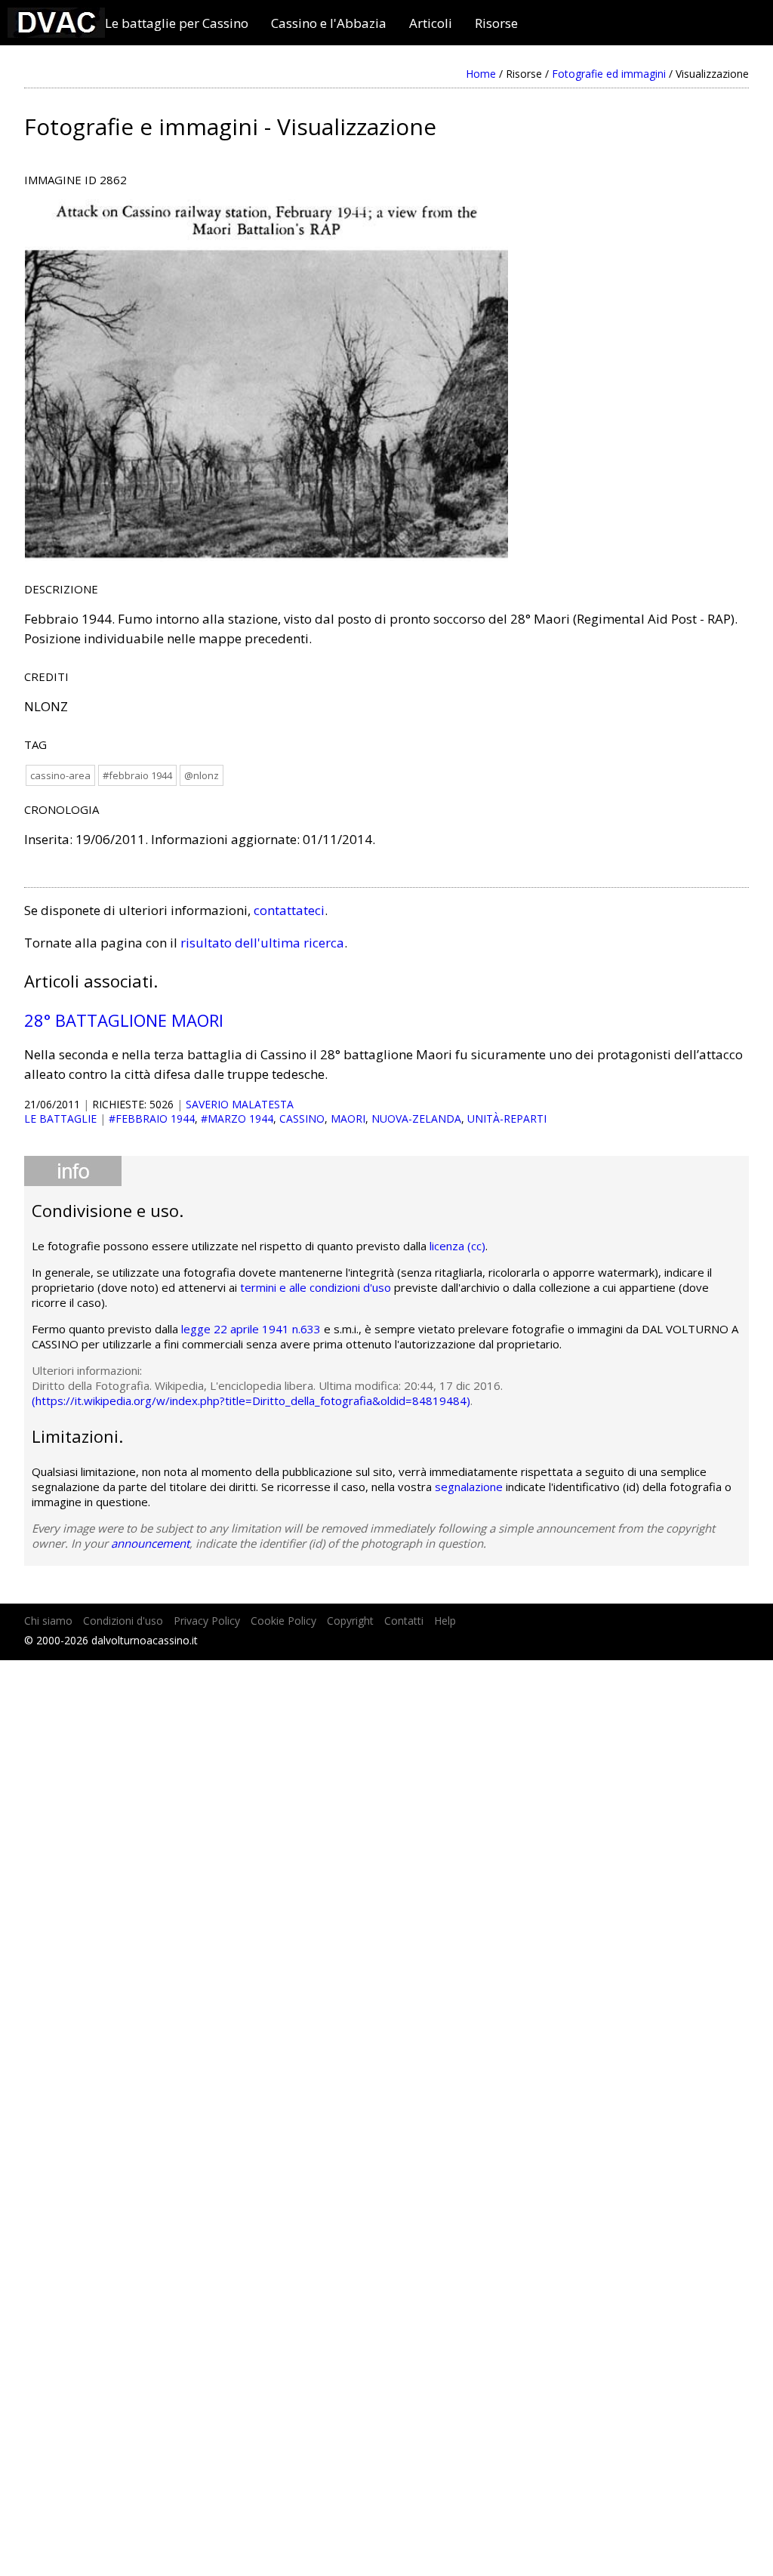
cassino (302, 1119)
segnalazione (469, 1487)
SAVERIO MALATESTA (240, 1104)
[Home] (56, 33)
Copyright (350, 1621)
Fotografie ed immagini (609, 74)
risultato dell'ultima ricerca (262, 943)
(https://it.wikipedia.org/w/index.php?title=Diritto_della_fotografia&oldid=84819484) (251, 1400)
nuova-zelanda (416, 1119)
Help (445, 1621)
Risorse (496, 23)
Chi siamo (48, 1621)
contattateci (289, 910)
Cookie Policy (283, 1621)
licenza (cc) (457, 1246)
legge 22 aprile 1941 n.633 (251, 1329)
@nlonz (202, 775)
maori (348, 1119)
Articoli (431, 23)
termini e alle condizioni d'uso (316, 1287)
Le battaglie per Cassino (177, 23)
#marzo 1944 (237, 1119)
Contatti (404, 1621)
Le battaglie (60, 1119)
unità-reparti (507, 1119)
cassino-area (60, 775)
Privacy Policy (207, 1621)
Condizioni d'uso (123, 1621)
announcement (150, 1543)
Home (481, 74)
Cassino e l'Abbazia (329, 23)
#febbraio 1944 (137, 775)
